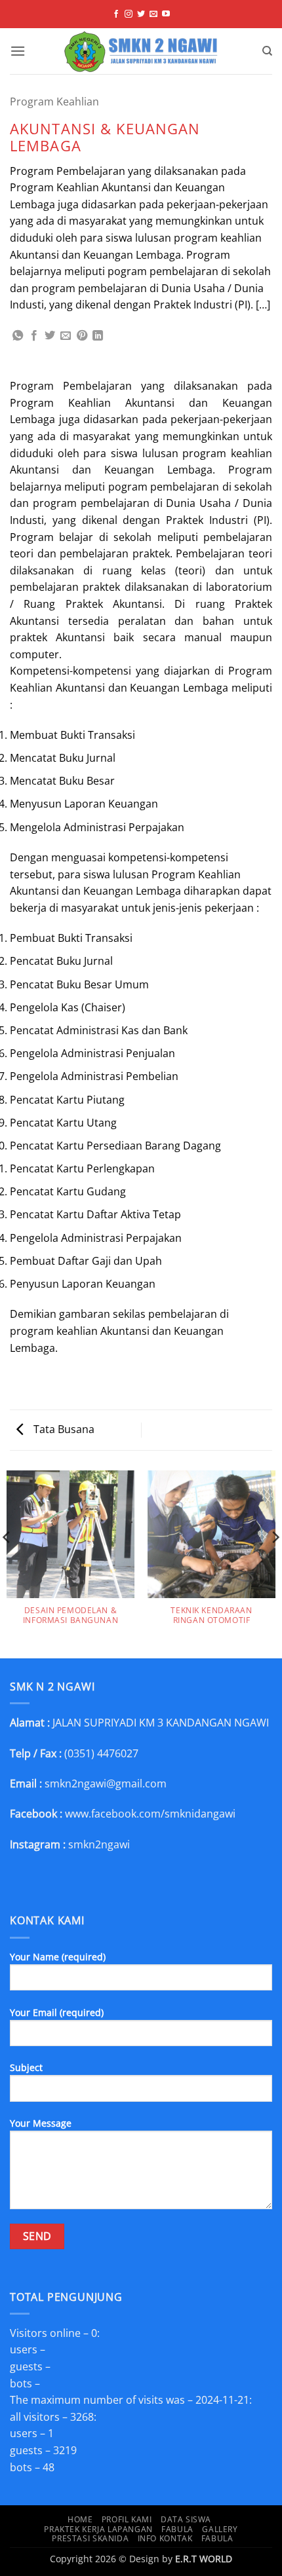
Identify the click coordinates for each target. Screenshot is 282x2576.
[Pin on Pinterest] (82, 336)
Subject (26, 2067)
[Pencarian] (267, 51)
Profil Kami (127, 2519)
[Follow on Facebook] (116, 14)
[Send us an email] (153, 14)
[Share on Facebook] (34, 336)
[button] (18, 51)
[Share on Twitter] (50, 336)
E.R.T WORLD (204, 2559)
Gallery (220, 2529)
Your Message (41, 2123)
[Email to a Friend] (66, 336)
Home (80, 2519)
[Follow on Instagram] (129, 14)
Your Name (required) (58, 1957)
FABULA (177, 2529)
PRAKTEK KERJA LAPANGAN (98, 2529)
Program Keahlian (54, 102)
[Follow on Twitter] (141, 14)
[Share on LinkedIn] (98, 336)
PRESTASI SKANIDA (90, 2538)
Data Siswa (186, 2519)
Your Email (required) (57, 2012)
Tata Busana (63, 1429)
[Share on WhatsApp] (18, 336)
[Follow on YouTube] (166, 14)
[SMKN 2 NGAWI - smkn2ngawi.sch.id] (141, 51)
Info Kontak (165, 2538)
